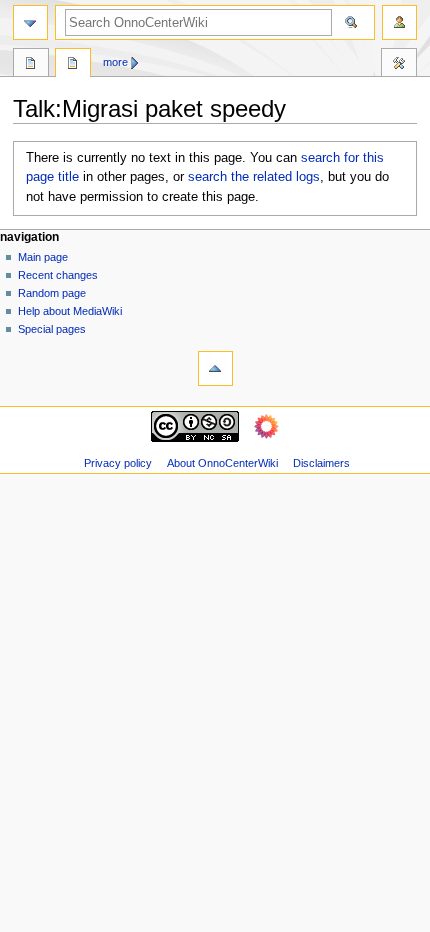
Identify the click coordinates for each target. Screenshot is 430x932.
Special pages (52, 329)
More (115, 62)
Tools (399, 65)
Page (31, 65)
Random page (52, 293)
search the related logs (254, 177)
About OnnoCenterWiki (222, 463)
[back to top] (215, 368)
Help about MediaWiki (70, 311)
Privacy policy (118, 463)
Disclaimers (321, 463)
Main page (43, 257)
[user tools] (399, 22)
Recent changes (58, 275)
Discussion (73, 65)
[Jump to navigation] (30, 22)
